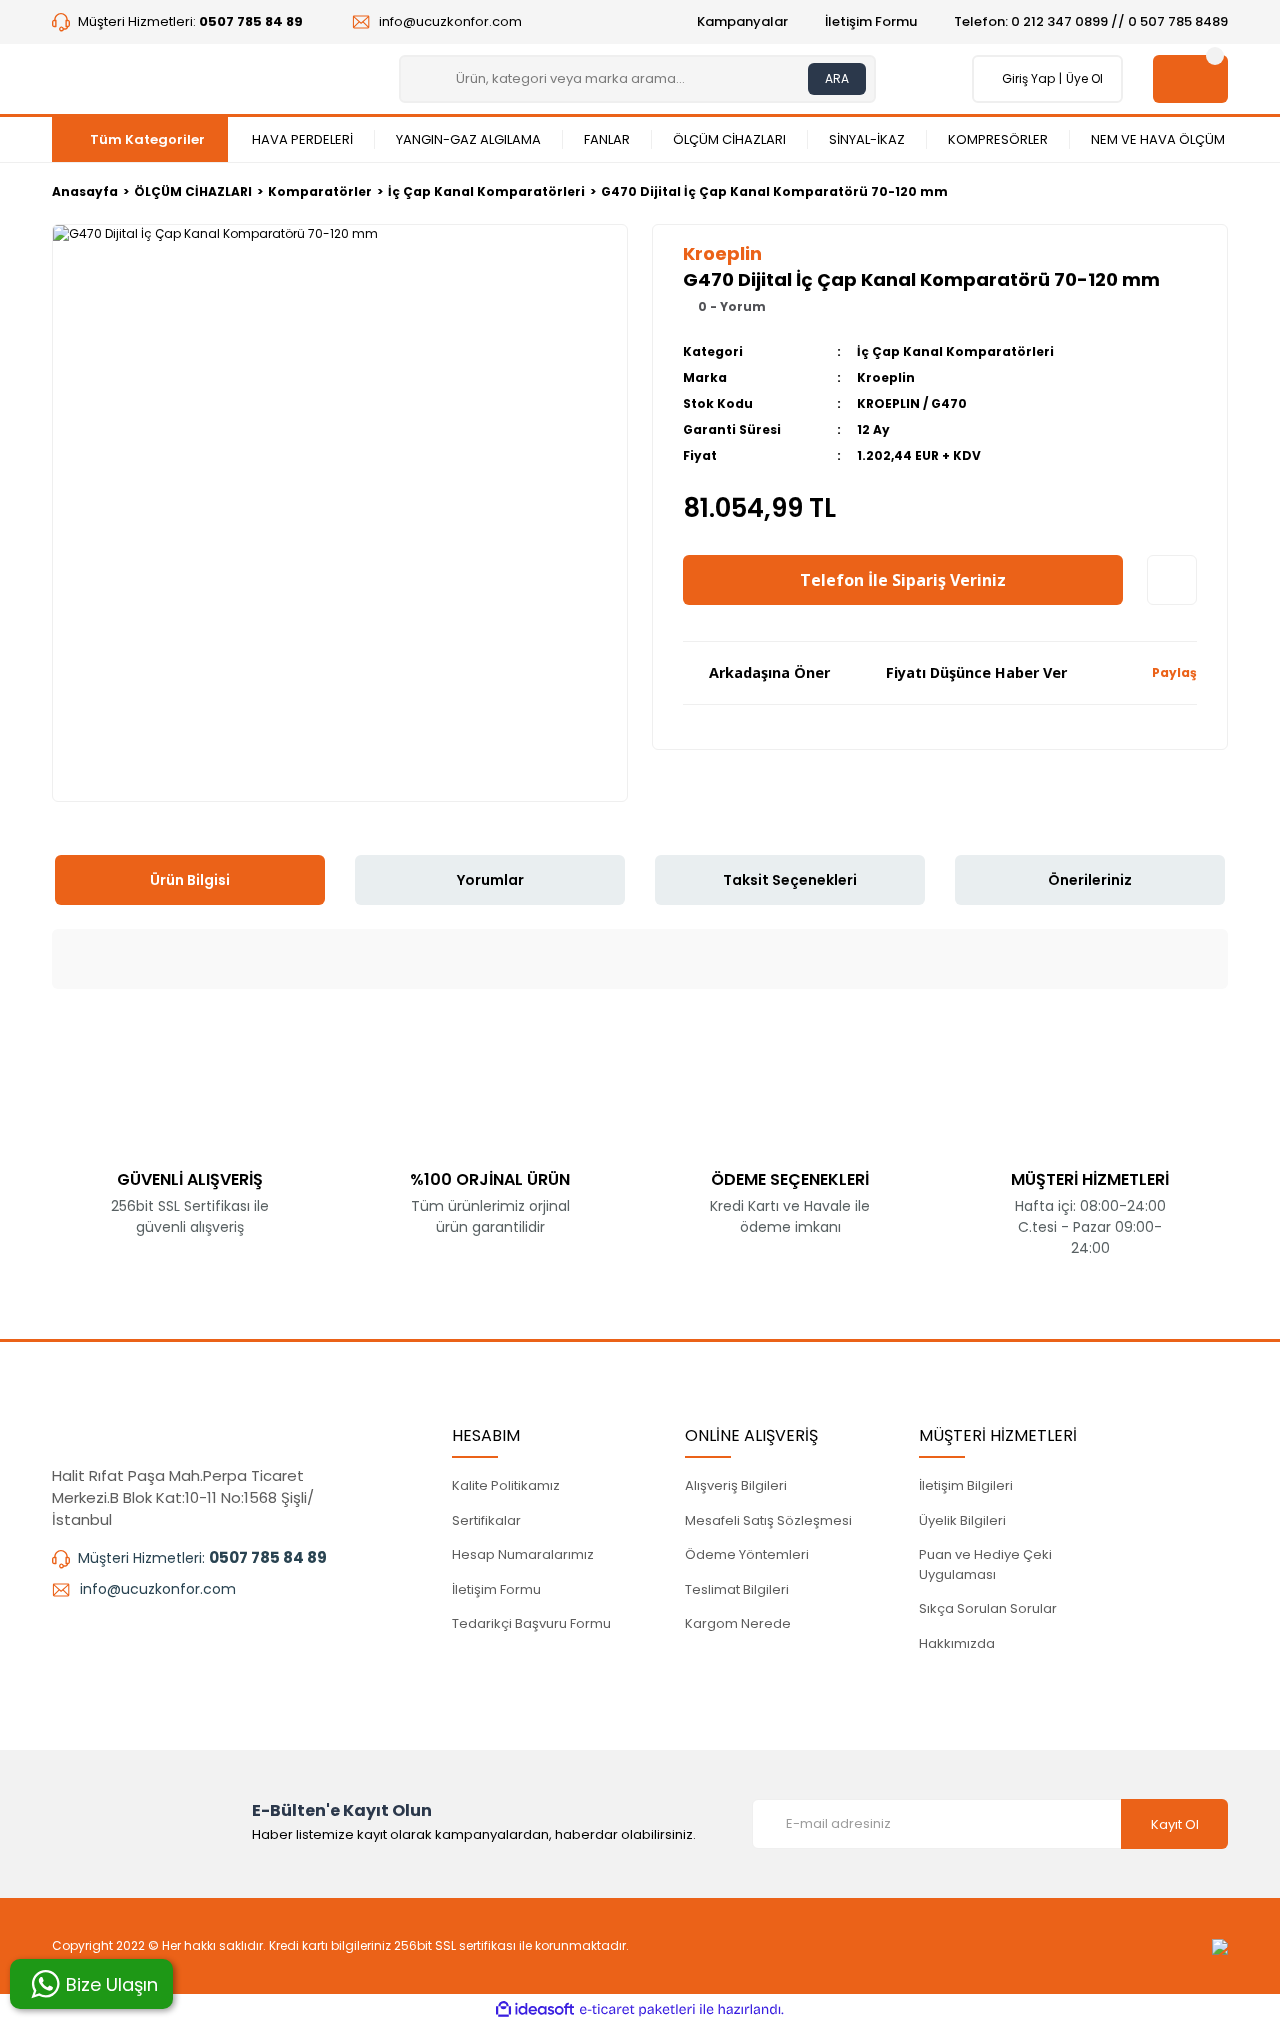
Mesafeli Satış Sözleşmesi (768, 1520)
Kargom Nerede (738, 1623)
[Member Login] (997, 79)
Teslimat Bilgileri (737, 1589)
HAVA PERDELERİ (302, 139)
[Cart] (1190, 79)
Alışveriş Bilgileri (736, 1485)
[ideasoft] (535, 2009)
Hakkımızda (957, 1643)
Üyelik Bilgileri (962, 1520)
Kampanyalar (742, 21)
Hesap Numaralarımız (523, 1554)
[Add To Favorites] (1172, 580)
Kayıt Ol (1175, 1824)
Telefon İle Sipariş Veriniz (903, 580)
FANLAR (607, 139)
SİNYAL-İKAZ (867, 139)
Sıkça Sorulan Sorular (988, 1608)
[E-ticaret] (637, 2009)
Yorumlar (490, 880)
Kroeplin (886, 377)
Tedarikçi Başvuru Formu (531, 1623)
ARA (837, 78)
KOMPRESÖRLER (998, 139)
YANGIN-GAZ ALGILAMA (468, 139)
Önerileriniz (1090, 880)
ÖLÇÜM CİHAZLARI (729, 139)
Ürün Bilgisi (190, 880)
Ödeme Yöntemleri (747, 1554)
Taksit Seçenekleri (790, 880)
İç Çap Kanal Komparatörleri (955, 351)
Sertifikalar (486, 1520)
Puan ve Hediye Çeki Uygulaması (985, 1564)
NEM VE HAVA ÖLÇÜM (1158, 139)
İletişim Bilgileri (966, 1485)
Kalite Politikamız (506, 1485)
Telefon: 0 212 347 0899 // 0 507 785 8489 (1091, 21)
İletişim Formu (871, 21)
